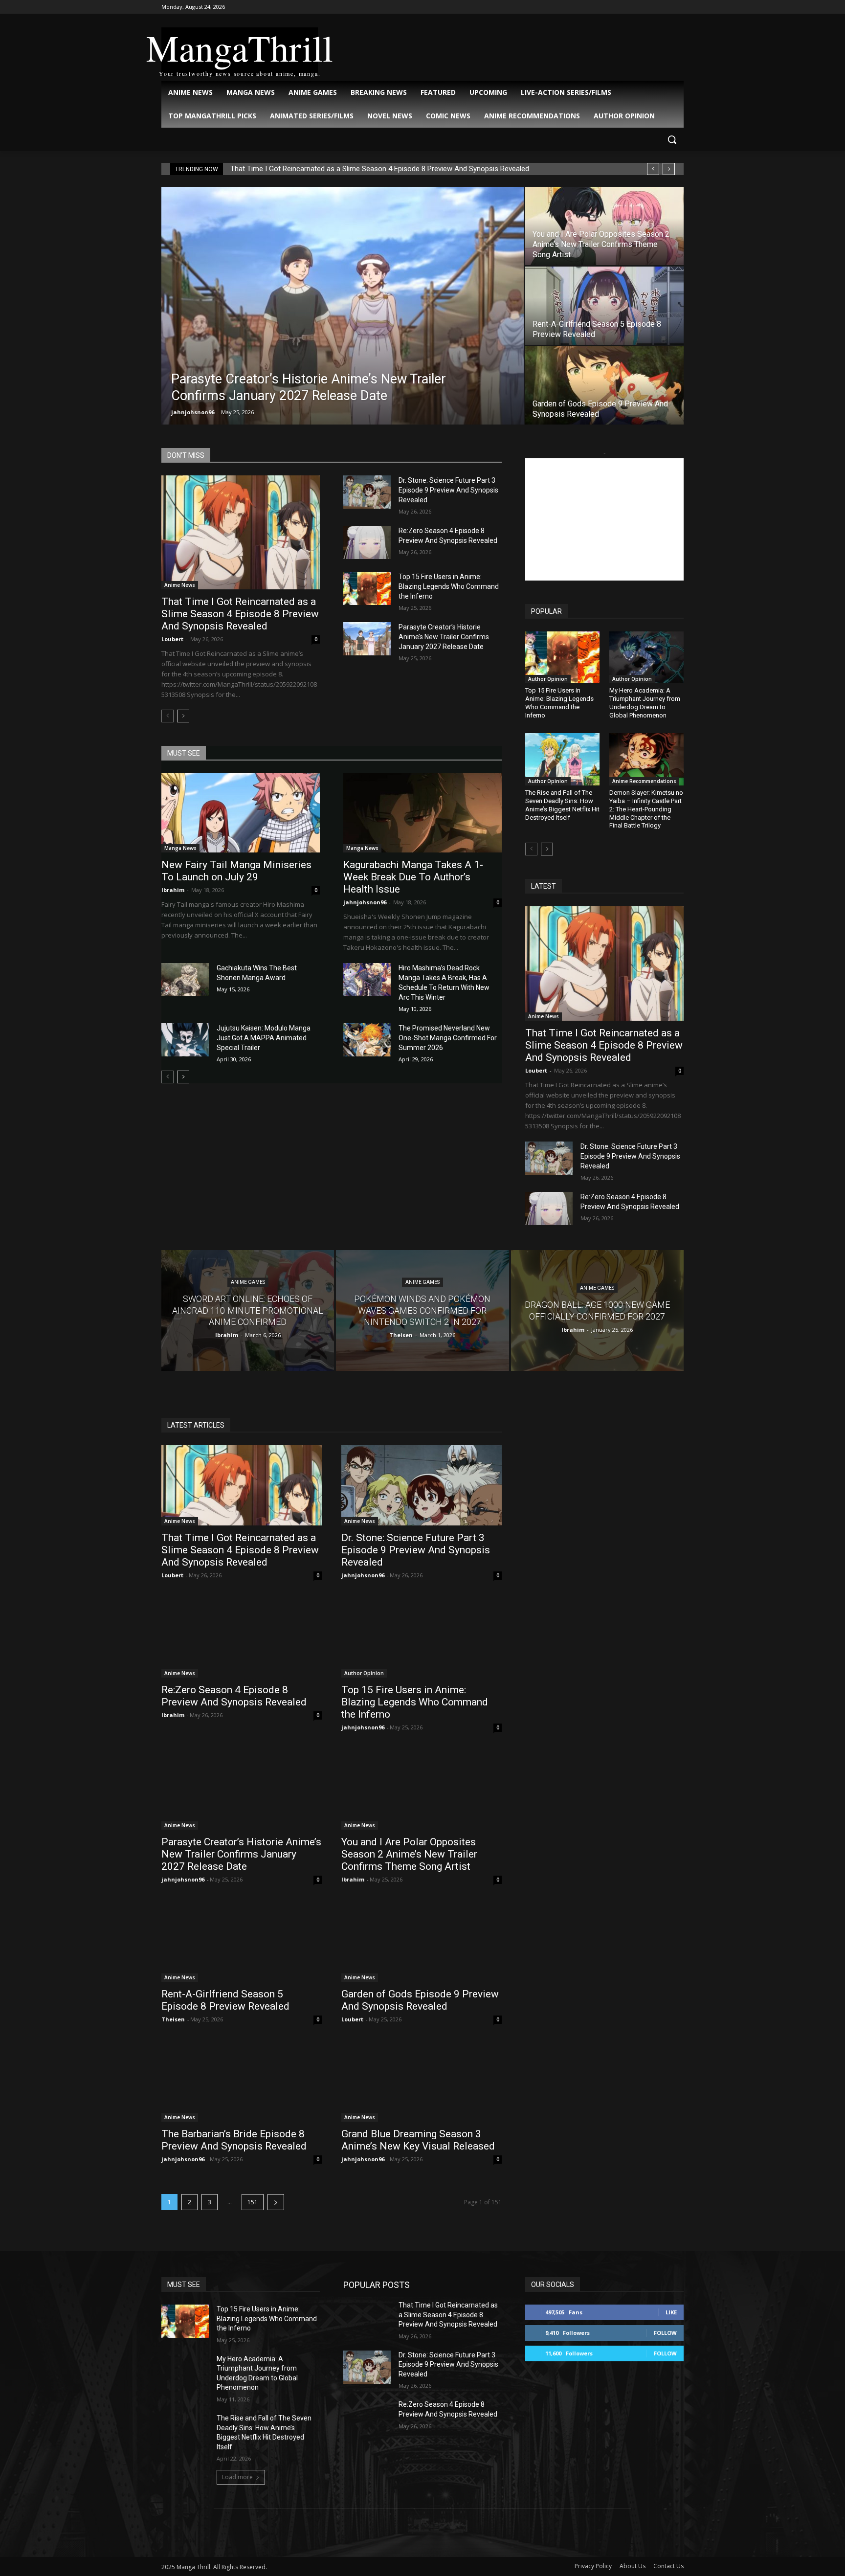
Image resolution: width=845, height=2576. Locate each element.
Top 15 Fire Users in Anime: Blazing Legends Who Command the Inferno (449, 586)
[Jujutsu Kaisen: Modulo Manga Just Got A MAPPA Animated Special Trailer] (185, 1040)
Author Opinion (548, 679)
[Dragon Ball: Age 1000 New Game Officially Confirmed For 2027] (597, 1310)
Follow (665, 2333)
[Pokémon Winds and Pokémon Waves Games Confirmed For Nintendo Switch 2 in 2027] (422, 1310)
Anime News (180, 585)
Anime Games (248, 1283)
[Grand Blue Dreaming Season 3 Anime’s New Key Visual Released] (422, 2082)
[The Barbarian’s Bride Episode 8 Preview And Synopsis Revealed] (242, 2082)
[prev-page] (167, 716)
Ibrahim (173, 890)
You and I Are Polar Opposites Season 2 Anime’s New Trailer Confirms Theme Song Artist (409, 1854)
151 (253, 2202)
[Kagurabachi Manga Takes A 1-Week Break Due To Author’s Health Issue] (422, 813)
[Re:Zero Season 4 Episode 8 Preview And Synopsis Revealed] (367, 542)
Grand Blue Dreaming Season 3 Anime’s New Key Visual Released (418, 2140)
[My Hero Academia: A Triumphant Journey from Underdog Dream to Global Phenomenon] (646, 657)
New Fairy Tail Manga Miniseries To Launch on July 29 (236, 871)
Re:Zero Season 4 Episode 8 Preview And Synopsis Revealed (234, 1696)
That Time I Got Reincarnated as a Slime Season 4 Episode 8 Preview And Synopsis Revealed (380, 169)
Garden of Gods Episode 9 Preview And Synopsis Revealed (420, 2000)
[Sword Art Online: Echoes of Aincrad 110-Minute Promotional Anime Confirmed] (248, 1310)
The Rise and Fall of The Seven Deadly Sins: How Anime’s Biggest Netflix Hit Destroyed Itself (562, 805)
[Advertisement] (604, 519)
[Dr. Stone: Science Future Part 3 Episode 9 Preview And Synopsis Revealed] (367, 492)
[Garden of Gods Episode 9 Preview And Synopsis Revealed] (604, 385)
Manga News (180, 848)
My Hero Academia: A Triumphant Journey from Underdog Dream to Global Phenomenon (645, 703)
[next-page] (183, 716)
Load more (237, 2477)
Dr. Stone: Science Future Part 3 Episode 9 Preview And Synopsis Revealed (448, 490)
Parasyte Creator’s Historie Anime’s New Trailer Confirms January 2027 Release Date (444, 637)
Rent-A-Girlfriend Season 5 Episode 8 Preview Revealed (225, 2000)
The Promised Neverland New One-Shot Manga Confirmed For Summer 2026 (448, 1038)
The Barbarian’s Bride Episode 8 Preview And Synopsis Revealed (234, 2140)
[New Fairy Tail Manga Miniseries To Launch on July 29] (241, 813)
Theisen (173, 2019)
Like (671, 2312)
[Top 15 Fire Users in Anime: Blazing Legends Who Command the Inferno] (367, 588)
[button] (672, 139)
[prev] (653, 169)
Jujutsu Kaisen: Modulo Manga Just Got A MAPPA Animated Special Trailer (264, 1038)
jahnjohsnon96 (193, 412)
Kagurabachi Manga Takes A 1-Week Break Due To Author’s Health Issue (413, 877)
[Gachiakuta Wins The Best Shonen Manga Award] (185, 980)
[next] (669, 169)
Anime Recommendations (644, 781)
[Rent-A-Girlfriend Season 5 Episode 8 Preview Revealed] (604, 306)
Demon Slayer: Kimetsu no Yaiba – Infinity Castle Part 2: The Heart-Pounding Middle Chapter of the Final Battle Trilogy (646, 809)
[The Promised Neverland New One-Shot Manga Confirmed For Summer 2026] (367, 1040)
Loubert (172, 639)
